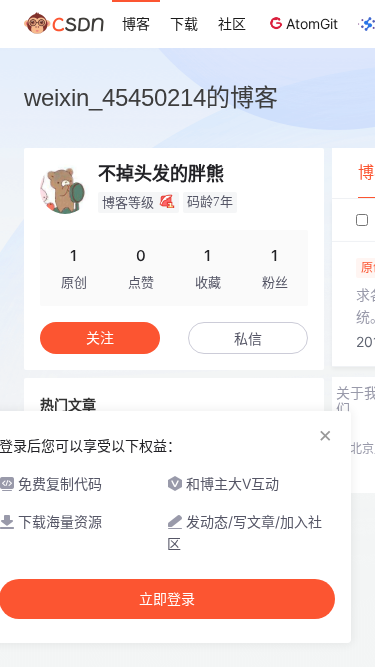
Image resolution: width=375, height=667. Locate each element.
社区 (232, 23)
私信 (248, 338)
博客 (136, 23)
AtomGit (312, 23)
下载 (184, 23)
